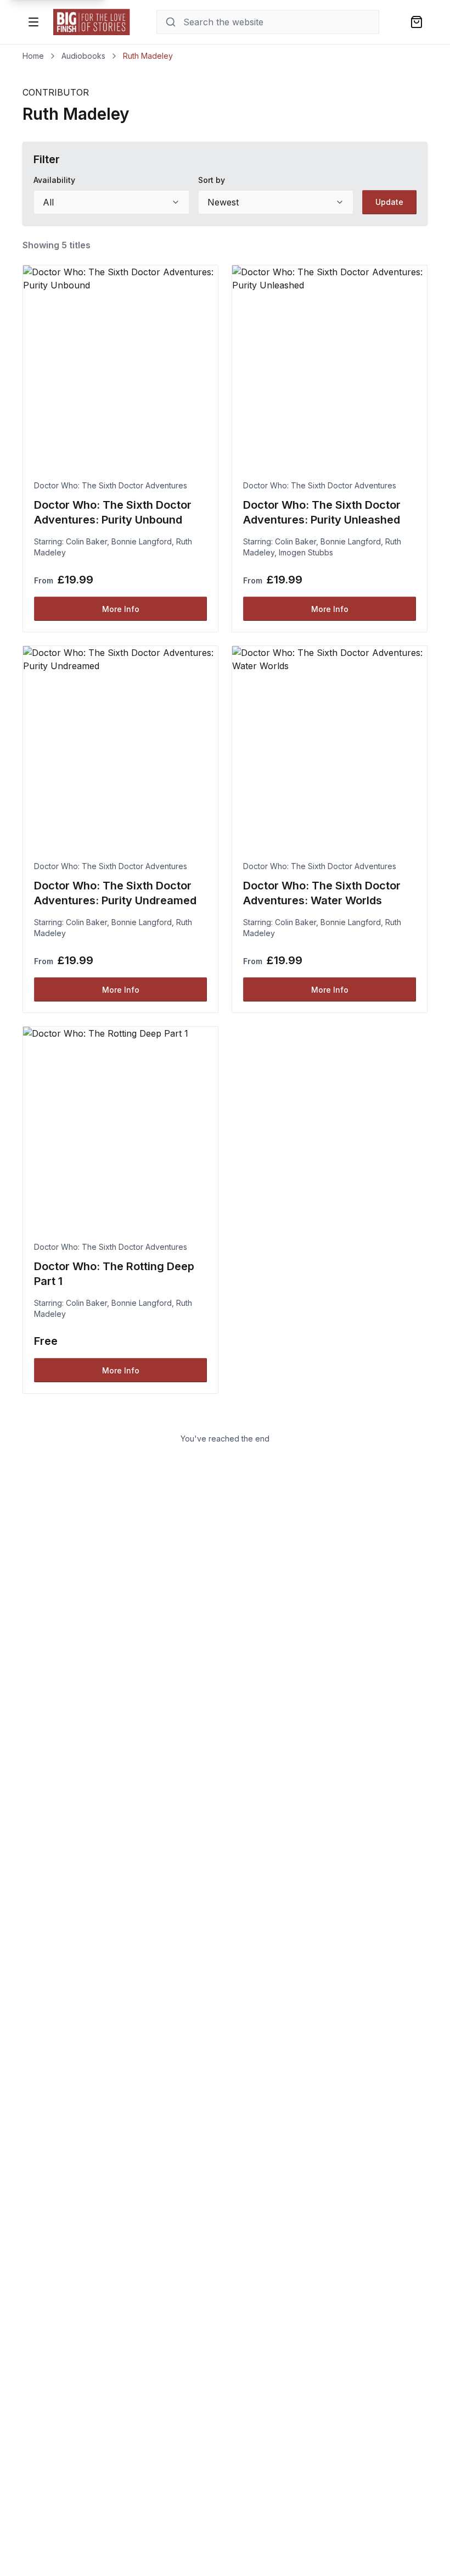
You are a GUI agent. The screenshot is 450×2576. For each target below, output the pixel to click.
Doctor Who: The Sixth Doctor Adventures (111, 485)
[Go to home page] (92, 22)
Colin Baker (86, 541)
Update (389, 202)
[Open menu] (33, 22)
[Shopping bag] (417, 22)
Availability (54, 180)
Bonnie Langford (142, 541)
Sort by (212, 180)
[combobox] (111, 202)
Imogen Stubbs (306, 552)
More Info (121, 609)
